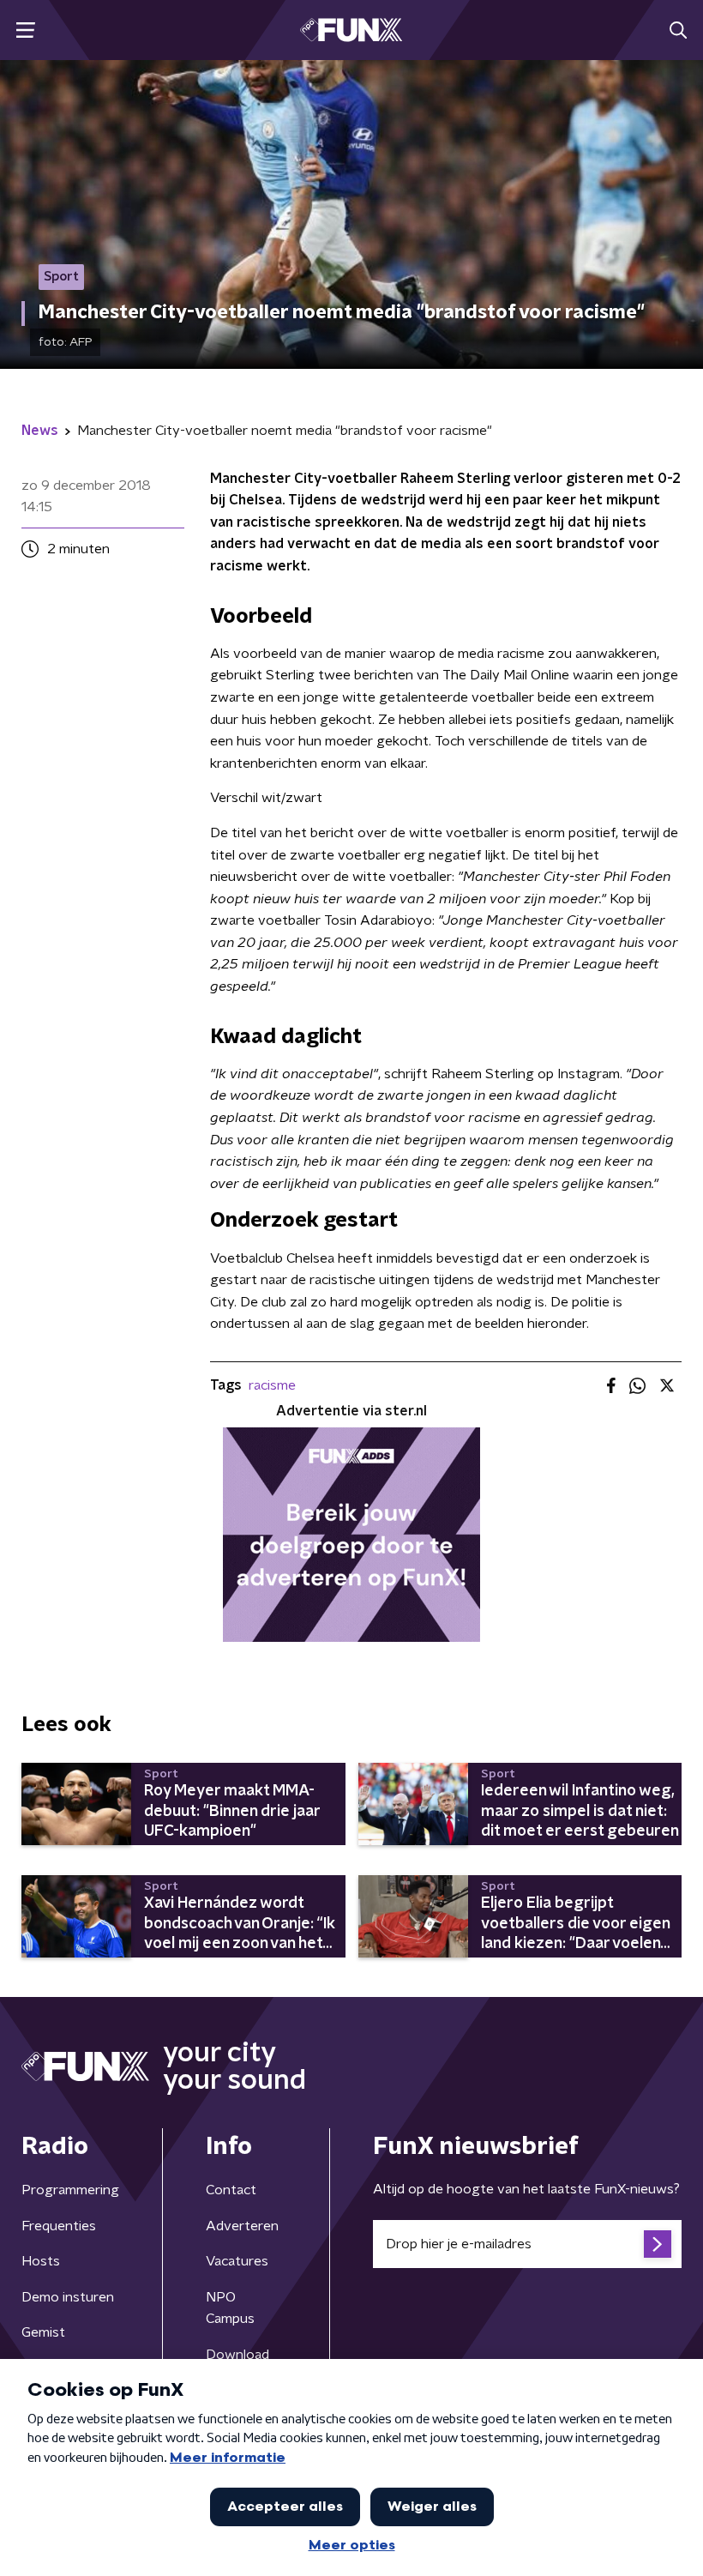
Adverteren (242, 2226)
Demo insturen (68, 2297)
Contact (231, 2190)
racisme (272, 1385)
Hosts (41, 2261)
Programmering (70, 2190)
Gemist (43, 2332)
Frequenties (59, 2226)
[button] (25, 30)
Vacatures (237, 2261)
